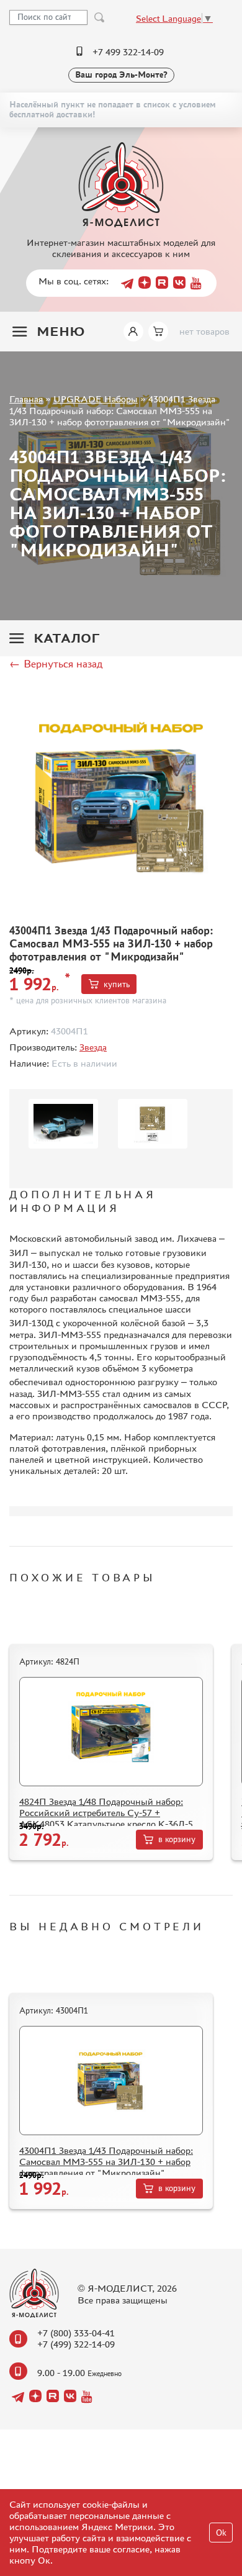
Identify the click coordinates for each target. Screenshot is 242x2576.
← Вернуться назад (56, 664)
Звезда (93, 1047)
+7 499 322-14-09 (128, 52)
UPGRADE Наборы (96, 399)
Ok (221, 2533)
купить (117, 984)
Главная (26, 399)
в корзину (177, 1839)
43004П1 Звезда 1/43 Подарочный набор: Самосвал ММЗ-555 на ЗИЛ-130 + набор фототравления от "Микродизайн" (106, 2162)
